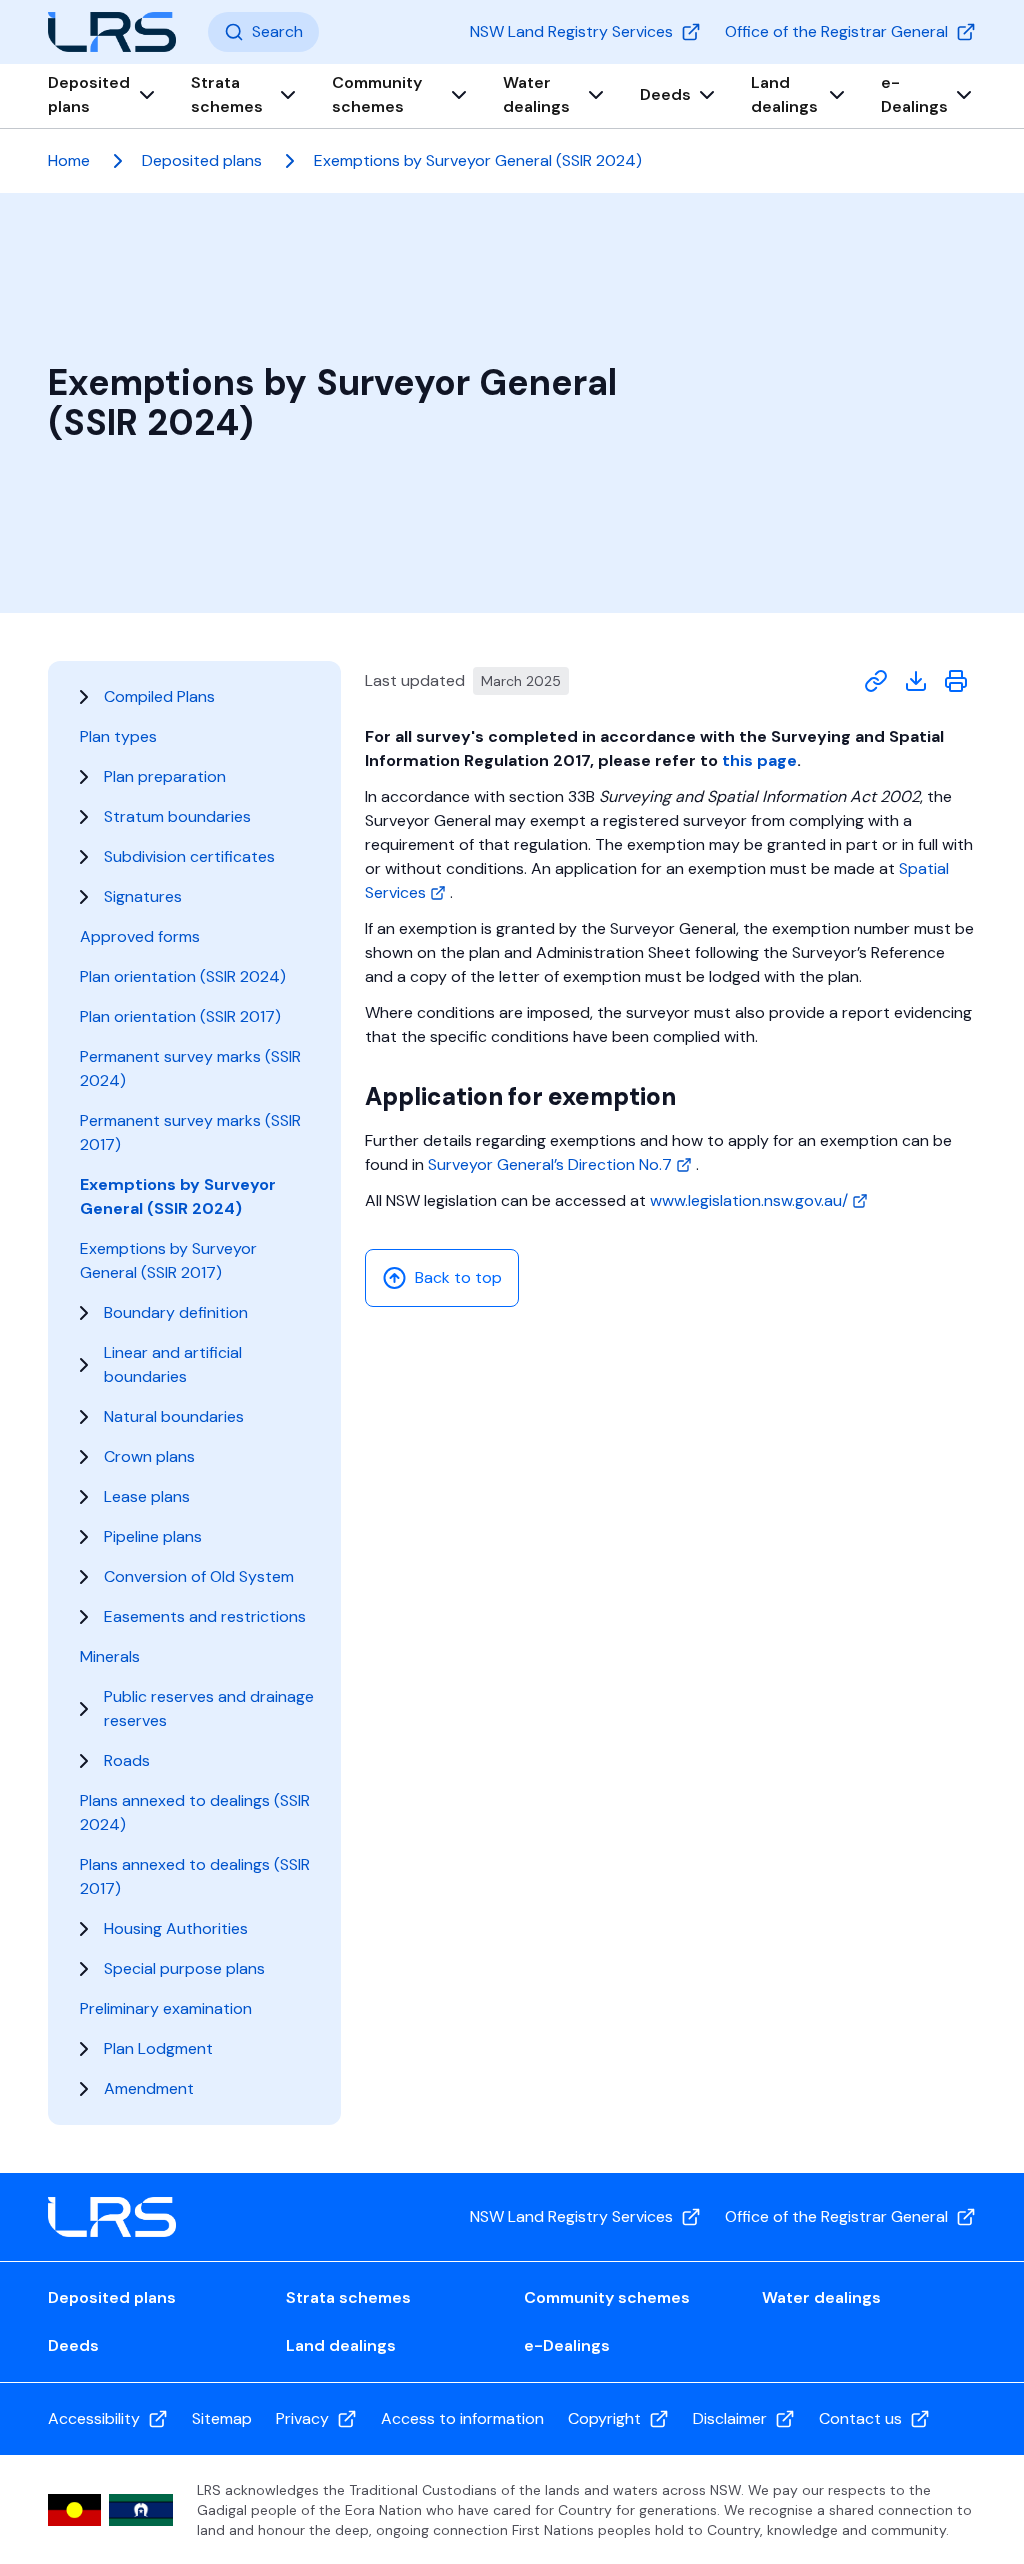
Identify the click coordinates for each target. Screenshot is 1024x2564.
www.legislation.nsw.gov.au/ (751, 1200)
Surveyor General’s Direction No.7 (552, 1164)
